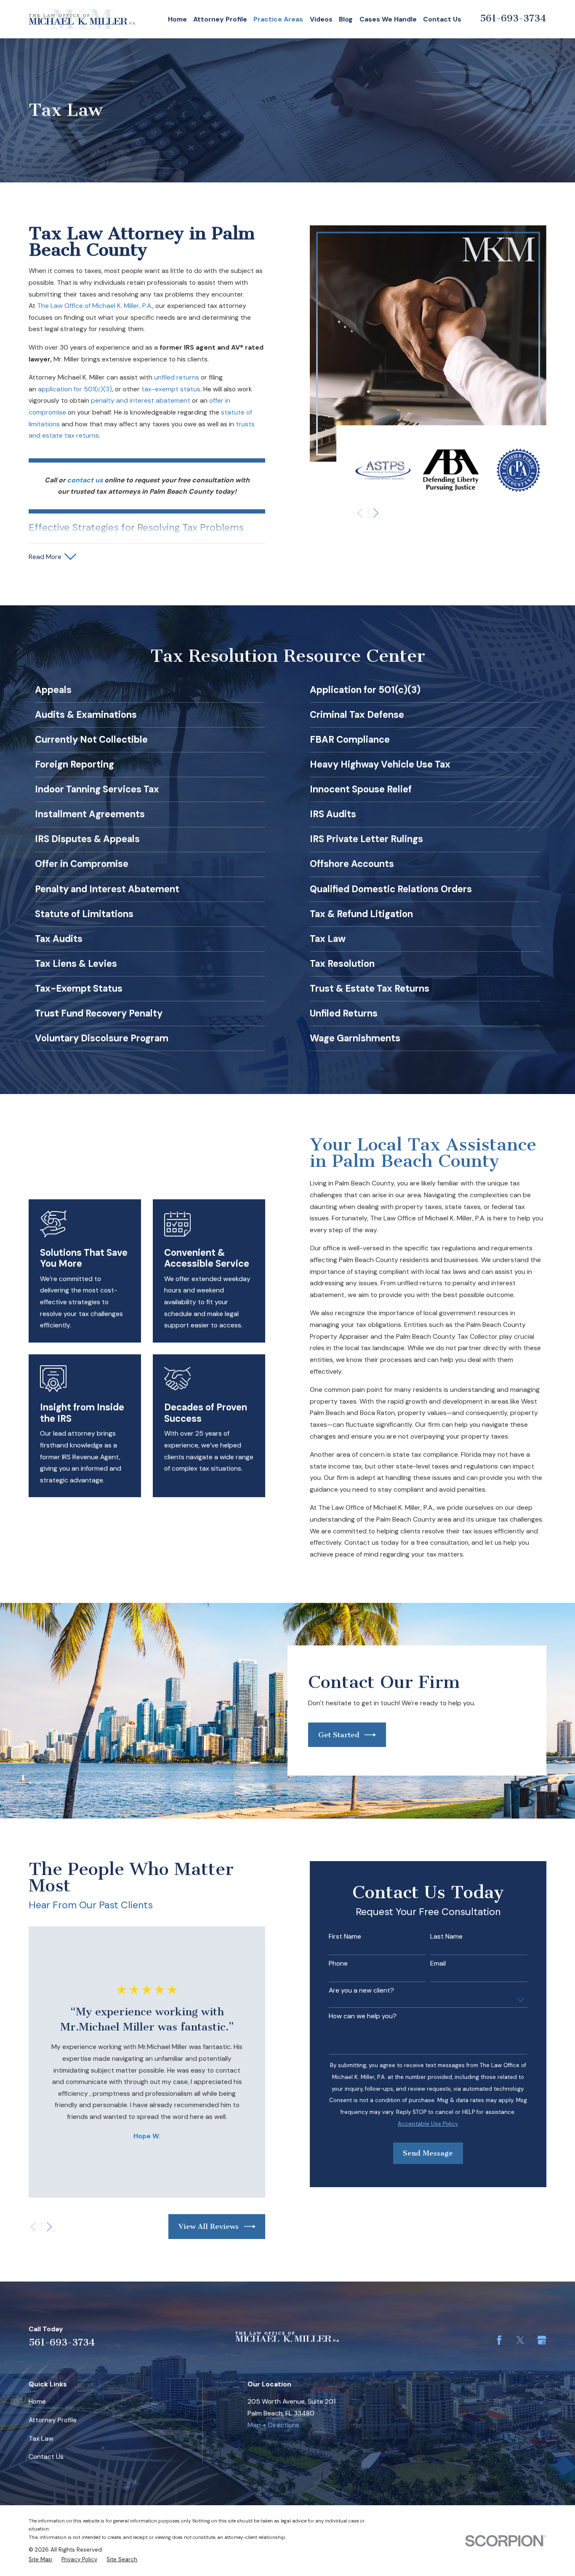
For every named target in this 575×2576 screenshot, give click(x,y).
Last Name (446, 1937)
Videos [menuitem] (321, 19)
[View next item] (376, 513)
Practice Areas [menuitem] (278, 19)
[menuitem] (40, 2559)
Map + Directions (273, 2425)
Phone (338, 1964)
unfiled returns (177, 377)
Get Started (339, 1735)
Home (37, 2401)
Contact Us (46, 2457)
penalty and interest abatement (141, 400)
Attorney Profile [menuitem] (220, 19)
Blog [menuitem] (346, 19)
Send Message (428, 2153)
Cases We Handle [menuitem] (388, 19)
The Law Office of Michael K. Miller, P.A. (95, 306)
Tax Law (41, 2438)
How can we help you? (363, 2016)
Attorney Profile (53, 2420)
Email (438, 1964)
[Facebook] (499, 2340)
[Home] (82, 19)
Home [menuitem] (177, 19)
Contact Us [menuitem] (442, 19)
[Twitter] (520, 2340)
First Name (345, 1937)
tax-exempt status (171, 389)
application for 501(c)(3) (75, 389)
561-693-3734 (513, 18)
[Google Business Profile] (542, 2340)
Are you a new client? (361, 1991)
